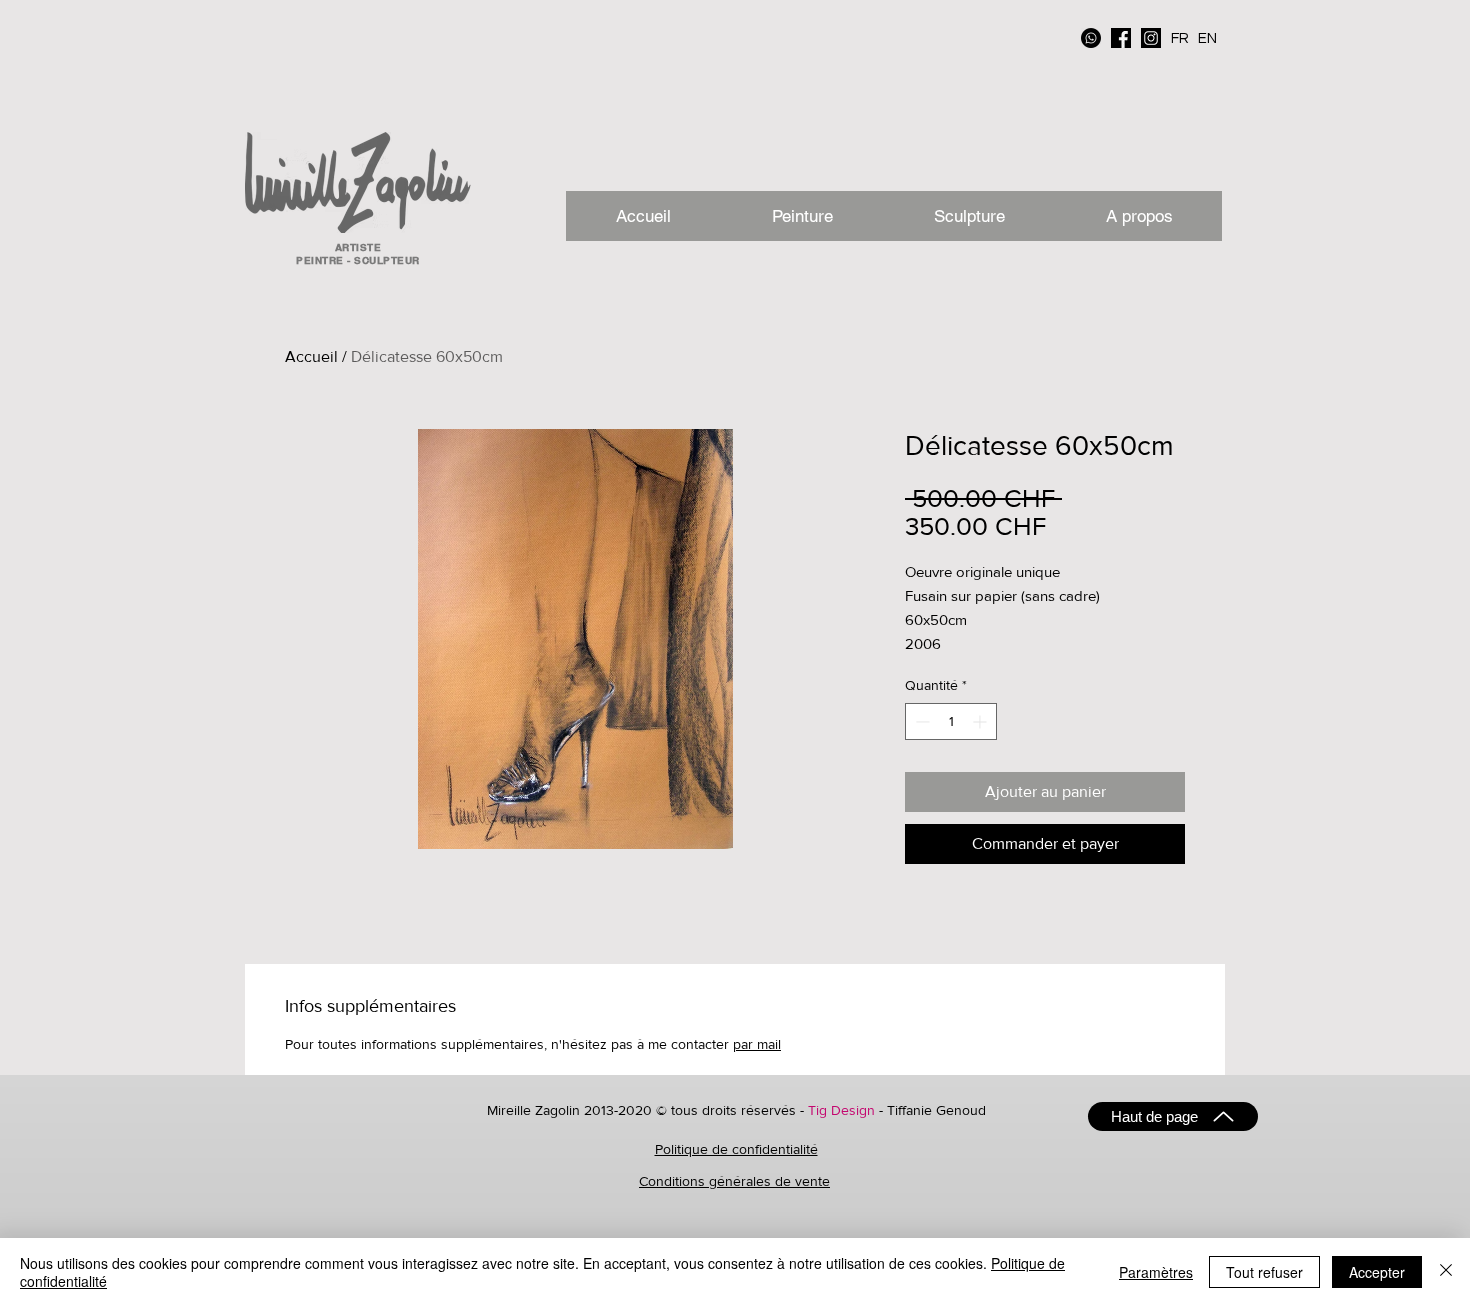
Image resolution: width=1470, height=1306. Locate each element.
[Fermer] (1446, 1272)
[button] (1138, 216)
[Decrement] (920, 721)
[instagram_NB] (1151, 38)
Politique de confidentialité (736, 1149)
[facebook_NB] (1121, 38)
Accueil (311, 356)
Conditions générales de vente (734, 1181)
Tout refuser (1264, 1272)
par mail (757, 1044)
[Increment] (981, 721)
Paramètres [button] (1156, 1272)
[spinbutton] (951, 721)
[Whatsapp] (1091, 38)
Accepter (1377, 1272)
